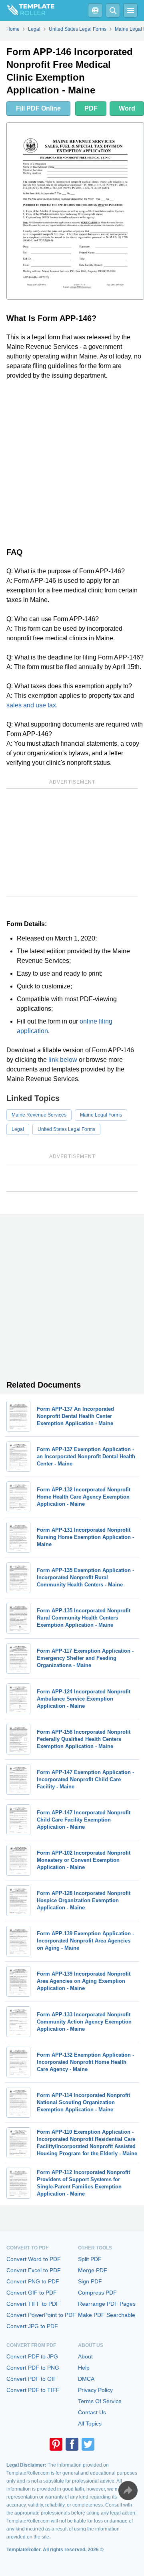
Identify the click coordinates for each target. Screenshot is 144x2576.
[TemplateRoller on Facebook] (72, 2444)
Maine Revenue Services (39, 1115)
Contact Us (92, 2412)
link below (63, 1060)
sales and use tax (31, 705)
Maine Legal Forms (101, 1115)
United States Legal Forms (66, 1129)
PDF (91, 108)
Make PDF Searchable (107, 2315)
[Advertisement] (72, 462)
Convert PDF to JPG (32, 2356)
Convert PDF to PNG (33, 2368)
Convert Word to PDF (34, 2259)
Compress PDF (97, 2293)
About (85, 2356)
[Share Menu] (128, 2491)
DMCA (86, 2379)
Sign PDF (90, 2281)
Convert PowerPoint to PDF (41, 2315)
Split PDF (90, 2259)
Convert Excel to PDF (34, 2270)
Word (127, 108)
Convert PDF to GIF (32, 2379)
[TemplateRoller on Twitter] (88, 2444)
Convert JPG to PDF (32, 2326)
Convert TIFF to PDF (33, 2304)
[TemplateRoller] (27, 10)
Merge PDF (93, 2270)
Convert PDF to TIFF (33, 2390)
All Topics (90, 2424)
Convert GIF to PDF (32, 2293)
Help (84, 2368)
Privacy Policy (95, 2390)
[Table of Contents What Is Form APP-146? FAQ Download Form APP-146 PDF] (95, 10)
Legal (18, 1129)
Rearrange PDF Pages (107, 2304)
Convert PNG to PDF (33, 2281)
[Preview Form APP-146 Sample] (75, 211)
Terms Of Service (100, 2401)
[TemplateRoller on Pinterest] (56, 2444)
